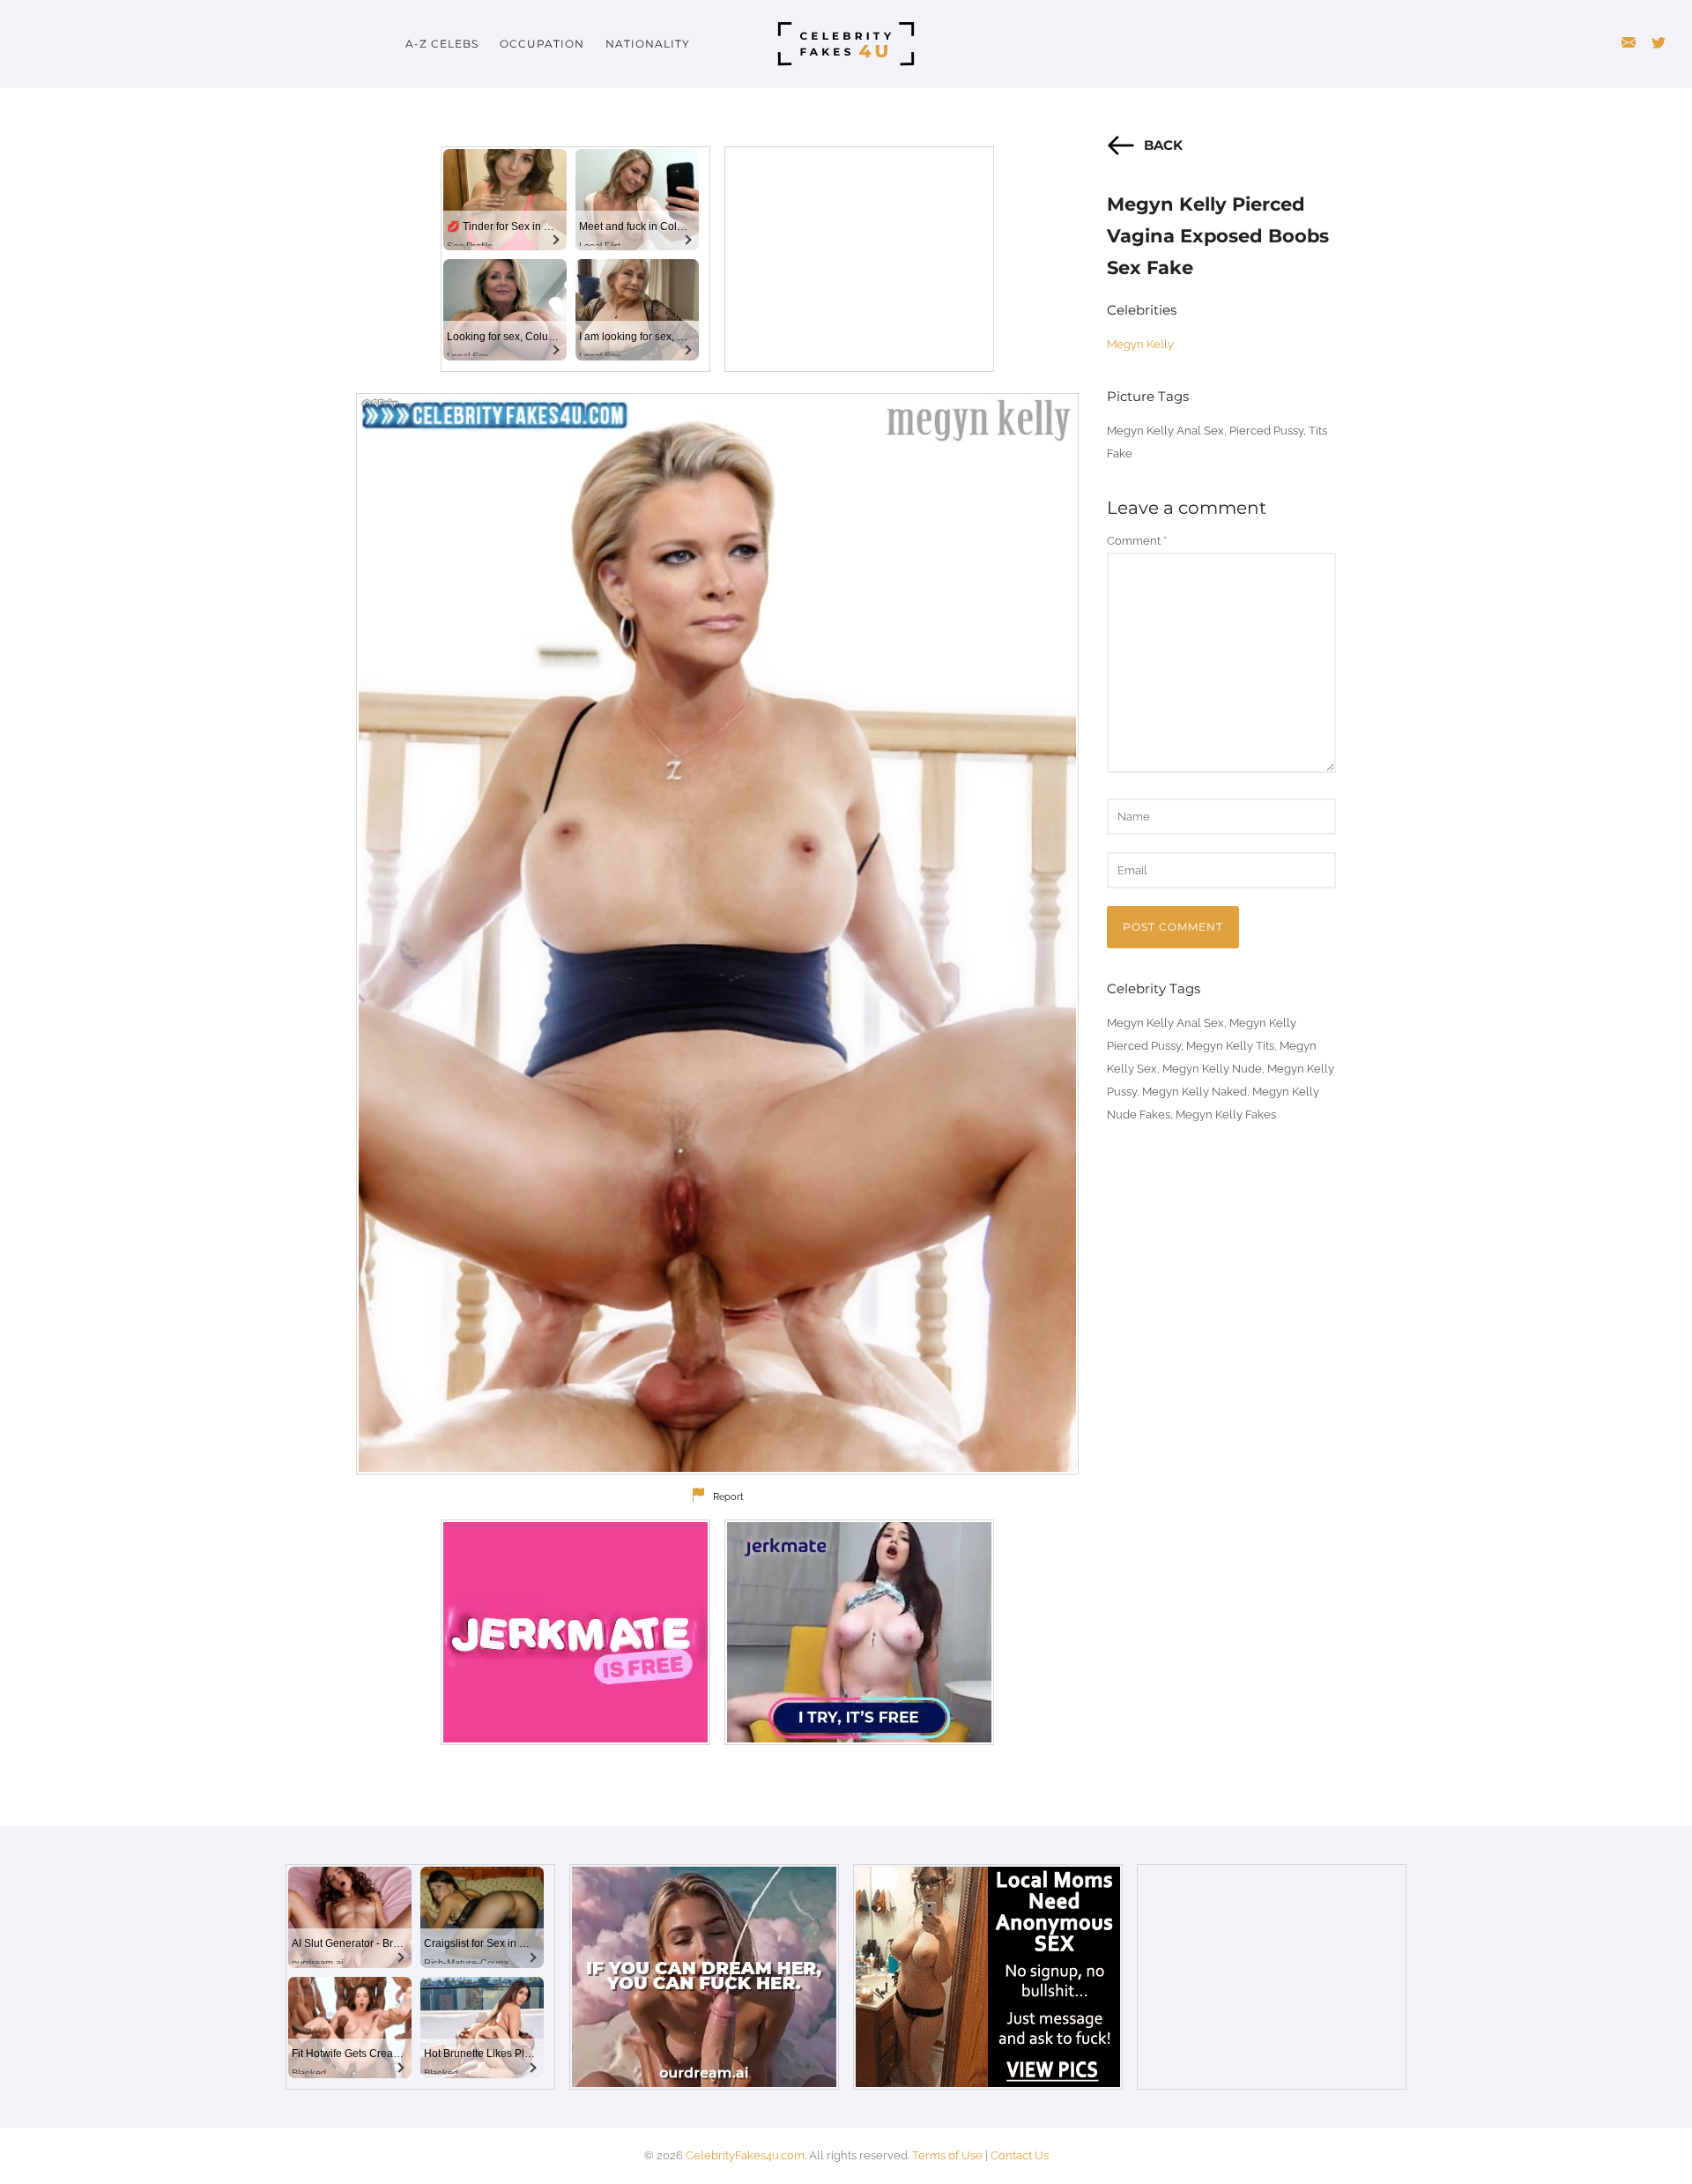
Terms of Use (947, 2155)
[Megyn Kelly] (717, 934)
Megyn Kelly (1140, 344)
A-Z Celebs (442, 44)
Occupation (542, 44)
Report (728, 1497)
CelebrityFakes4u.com (745, 2155)
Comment (1137, 541)
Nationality (648, 44)
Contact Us (1020, 2155)
